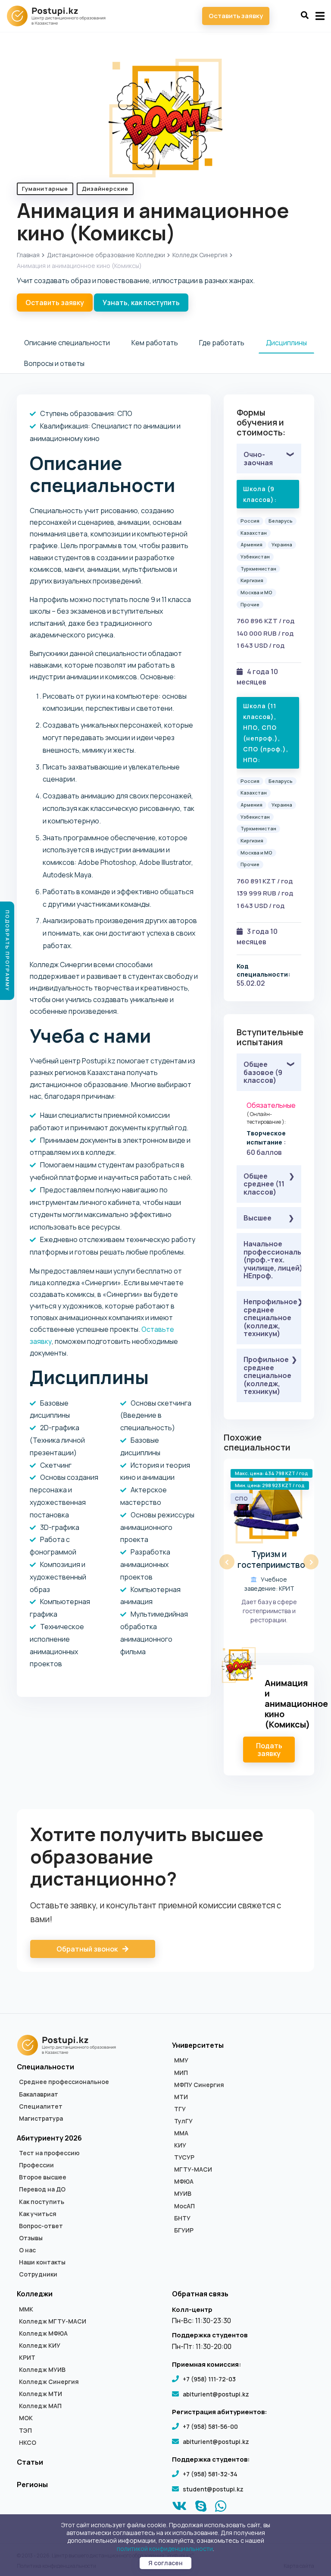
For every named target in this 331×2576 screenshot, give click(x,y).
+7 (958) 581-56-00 (210, 2426)
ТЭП (25, 2431)
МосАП (184, 2206)
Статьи (30, 2462)
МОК (26, 2418)
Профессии (36, 2165)
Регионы (32, 2485)
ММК (26, 2309)
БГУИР (184, 2230)
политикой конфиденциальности (165, 2549)
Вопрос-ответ (41, 2226)
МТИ (181, 2097)
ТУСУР (184, 2157)
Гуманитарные (45, 189)
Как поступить (42, 2202)
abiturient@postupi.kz (216, 2394)
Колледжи (35, 2294)
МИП (181, 2073)
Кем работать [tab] (155, 343)
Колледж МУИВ (42, 2370)
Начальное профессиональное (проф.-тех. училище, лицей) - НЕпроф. (272, 1260)
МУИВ (183, 2194)
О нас (27, 2250)
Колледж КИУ (40, 2346)
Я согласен (165, 2563)
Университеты (198, 2045)
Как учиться (38, 2214)
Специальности (45, 2067)
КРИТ (27, 2358)
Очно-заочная (258, 458)
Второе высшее (43, 2177)
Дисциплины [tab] (286, 343)
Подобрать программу (8, 951)
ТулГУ (183, 2121)
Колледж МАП (40, 2406)
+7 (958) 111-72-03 (209, 2379)
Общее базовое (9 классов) (263, 1072)
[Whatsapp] (221, 2508)
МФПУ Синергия (199, 2085)
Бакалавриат (39, 2094)
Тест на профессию (49, 2153)
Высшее (258, 1218)
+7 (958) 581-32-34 (210, 2474)
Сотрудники (38, 2274)
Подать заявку (269, 1750)
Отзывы (31, 2238)
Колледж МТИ (41, 2394)
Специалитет (41, 2106)
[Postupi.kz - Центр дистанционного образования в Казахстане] (60, 16)
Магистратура (41, 2119)
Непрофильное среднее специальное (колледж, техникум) (270, 1318)
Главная (28, 255)
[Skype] (201, 2508)
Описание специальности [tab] (67, 343)
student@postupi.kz (213, 2489)
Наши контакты (42, 2262)
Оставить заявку (236, 16)
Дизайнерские (105, 189)
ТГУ (180, 2109)
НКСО (28, 2443)
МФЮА (184, 2182)
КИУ (180, 2145)
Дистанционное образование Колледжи (106, 255)
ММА (181, 2133)
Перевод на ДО (42, 2189)
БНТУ (182, 2218)
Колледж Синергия (200, 255)
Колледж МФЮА (43, 2333)
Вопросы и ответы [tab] (54, 363)
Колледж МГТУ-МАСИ (53, 2321)
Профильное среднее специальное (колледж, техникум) (267, 1375)
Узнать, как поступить (141, 303)
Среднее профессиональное (64, 2082)
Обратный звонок (88, 1949)
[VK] (180, 2508)
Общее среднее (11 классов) (264, 1184)
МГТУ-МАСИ (193, 2169)
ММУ (181, 2060)
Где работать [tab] (222, 343)
